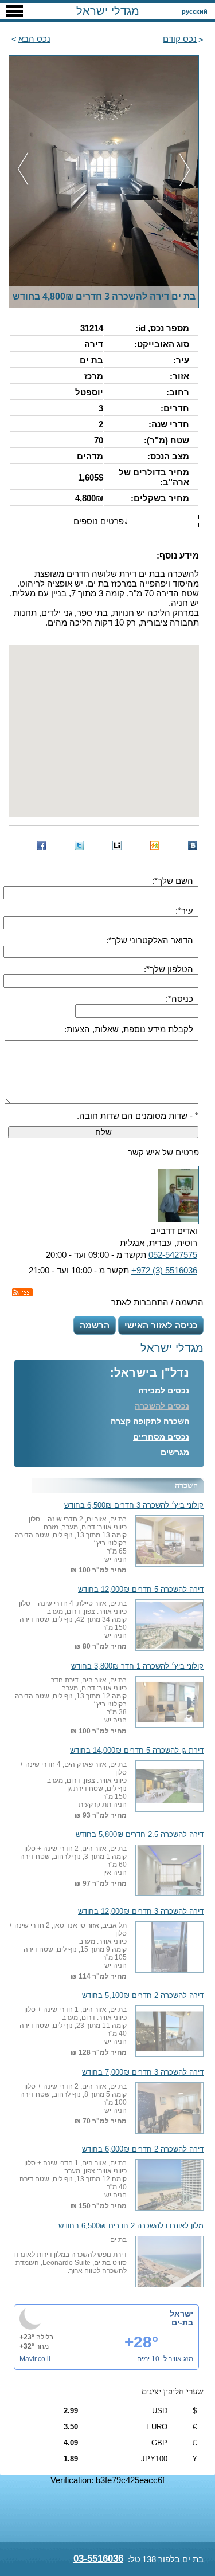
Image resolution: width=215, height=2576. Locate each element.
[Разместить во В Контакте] (193, 845)
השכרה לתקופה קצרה (150, 1421)
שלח (103, 1132)
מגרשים (175, 1452)
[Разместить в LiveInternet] (117, 845)
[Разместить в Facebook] (41, 845)
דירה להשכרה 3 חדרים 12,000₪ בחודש (141, 1912)
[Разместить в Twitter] (79, 845)
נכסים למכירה (164, 1390)
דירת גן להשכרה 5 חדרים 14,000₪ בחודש (137, 1751)
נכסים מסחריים (161, 1437)
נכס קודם (180, 39)
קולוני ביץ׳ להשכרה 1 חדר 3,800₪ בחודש (137, 1666)
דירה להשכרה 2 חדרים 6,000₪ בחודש (143, 2149)
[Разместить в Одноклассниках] (155, 845)
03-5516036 (98, 2559)
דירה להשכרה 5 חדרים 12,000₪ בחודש (141, 1590)
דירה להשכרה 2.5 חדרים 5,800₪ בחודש (140, 1835)
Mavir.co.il (35, 2359)
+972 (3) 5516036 (164, 1270)
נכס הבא (34, 39)
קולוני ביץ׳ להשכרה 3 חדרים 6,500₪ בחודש (134, 1505)
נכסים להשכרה (162, 1406)
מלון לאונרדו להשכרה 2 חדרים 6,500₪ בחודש (131, 2226)
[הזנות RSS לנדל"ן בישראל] (22, 1292)
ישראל (181, 2314)
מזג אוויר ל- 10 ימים (165, 2359)
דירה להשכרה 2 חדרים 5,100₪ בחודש (143, 1996)
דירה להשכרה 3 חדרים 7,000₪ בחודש (143, 2072)
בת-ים (182, 2322)
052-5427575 (173, 1255)
